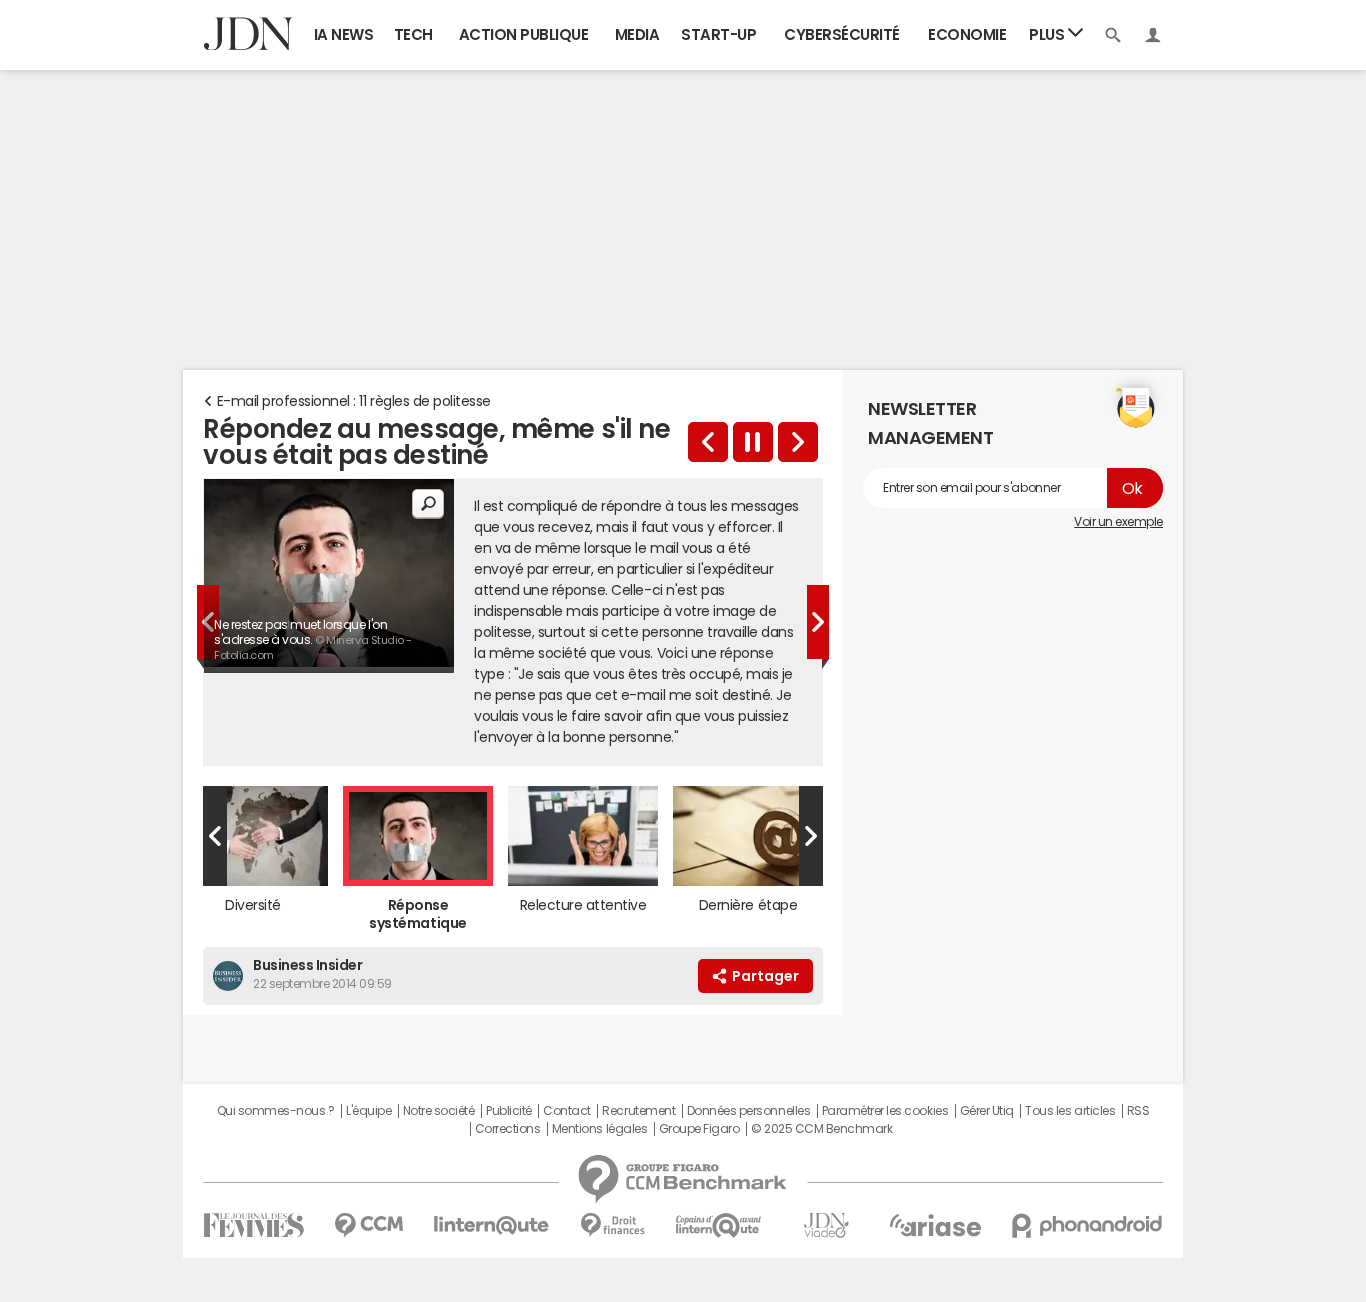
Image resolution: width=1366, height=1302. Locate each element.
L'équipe (368, 1111)
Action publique (524, 34)
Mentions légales (599, 1129)
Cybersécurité (842, 34)
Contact (567, 1111)
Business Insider (307, 965)
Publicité (509, 1111)
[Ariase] (935, 1225)
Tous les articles (1070, 1111)
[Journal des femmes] (253, 1225)
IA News (344, 34)
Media (637, 34)
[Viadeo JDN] (826, 1225)
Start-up (718, 34)
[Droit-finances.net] (612, 1225)
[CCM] (368, 1225)
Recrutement (638, 1111)
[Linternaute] (492, 1225)
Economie (967, 34)
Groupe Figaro (699, 1129)
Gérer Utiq (987, 1111)
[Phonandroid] (1087, 1225)
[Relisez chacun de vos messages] (798, 442)
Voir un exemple (1118, 522)
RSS (1138, 1111)
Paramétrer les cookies (885, 1111)
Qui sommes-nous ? (276, 1111)
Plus (1048, 34)
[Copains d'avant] (719, 1225)
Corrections (508, 1129)
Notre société (439, 1111)
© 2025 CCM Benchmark (821, 1129)
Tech (413, 34)
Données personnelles (748, 1111)
